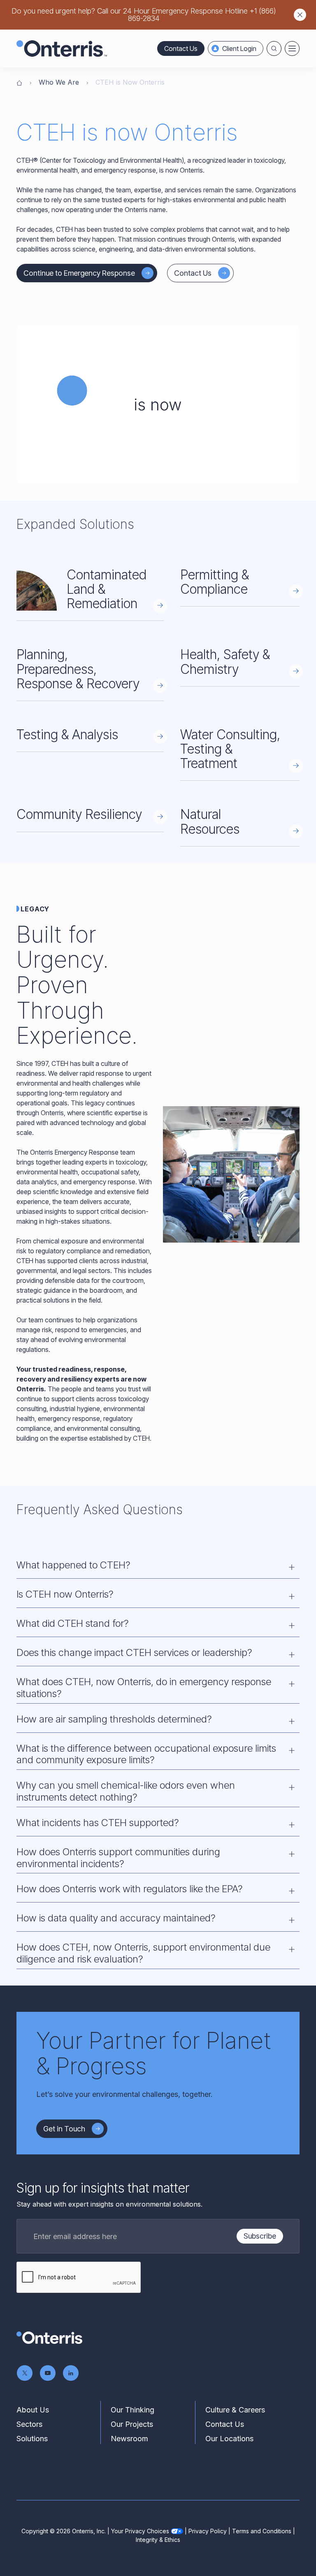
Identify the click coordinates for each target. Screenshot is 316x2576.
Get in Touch (64, 2129)
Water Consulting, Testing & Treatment (230, 749)
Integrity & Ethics (158, 2540)
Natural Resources (210, 821)
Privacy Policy (208, 2531)
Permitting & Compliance (215, 582)
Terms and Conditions (262, 2531)
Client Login (239, 48)
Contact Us (181, 48)
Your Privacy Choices (140, 2531)
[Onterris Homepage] (19, 82)
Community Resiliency (79, 814)
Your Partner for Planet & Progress (154, 2053)
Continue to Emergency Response (79, 273)
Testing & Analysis (67, 735)
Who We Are (59, 82)
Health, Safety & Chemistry (225, 662)
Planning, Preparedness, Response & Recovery (78, 669)
